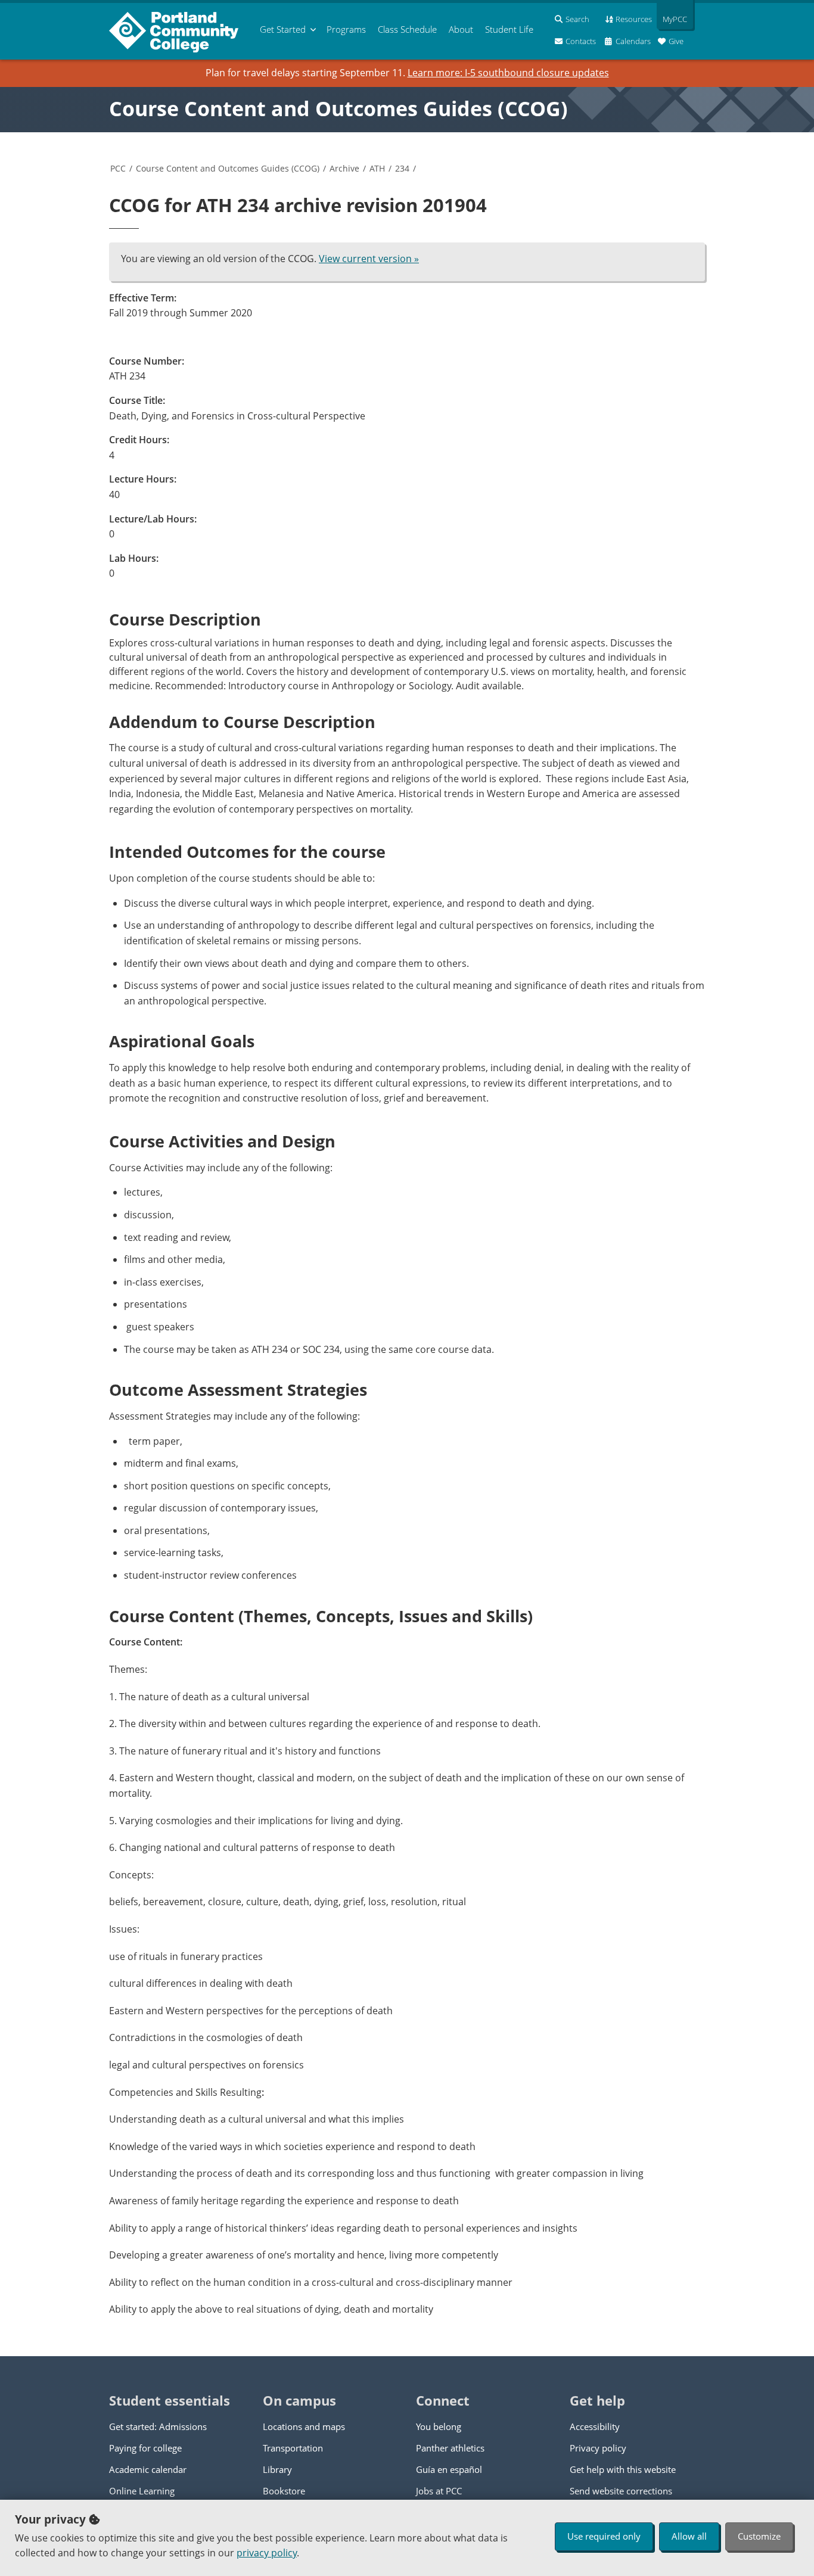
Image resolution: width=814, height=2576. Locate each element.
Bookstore (284, 2491)
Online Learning (142, 2491)
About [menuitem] (461, 29)
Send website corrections (621, 2491)
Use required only (604, 2536)
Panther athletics (450, 2448)
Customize (759, 2536)
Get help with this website (623, 2469)
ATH (377, 168)
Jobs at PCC (439, 2491)
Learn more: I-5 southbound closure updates (508, 73)
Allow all (689, 2536)
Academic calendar (148, 2469)
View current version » (369, 259)
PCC (118, 168)
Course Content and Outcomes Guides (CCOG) (338, 108)
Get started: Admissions (158, 2426)
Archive (344, 168)
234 (402, 168)
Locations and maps (304, 2426)
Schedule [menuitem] (407, 29)
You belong (439, 2426)
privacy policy (267, 2553)
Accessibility (595, 2426)
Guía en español (449, 2469)
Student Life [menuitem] (509, 29)
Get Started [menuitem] (283, 29)
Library (277, 2469)
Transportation (293, 2448)
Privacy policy (598, 2448)
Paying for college (145, 2448)
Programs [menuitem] (346, 29)
